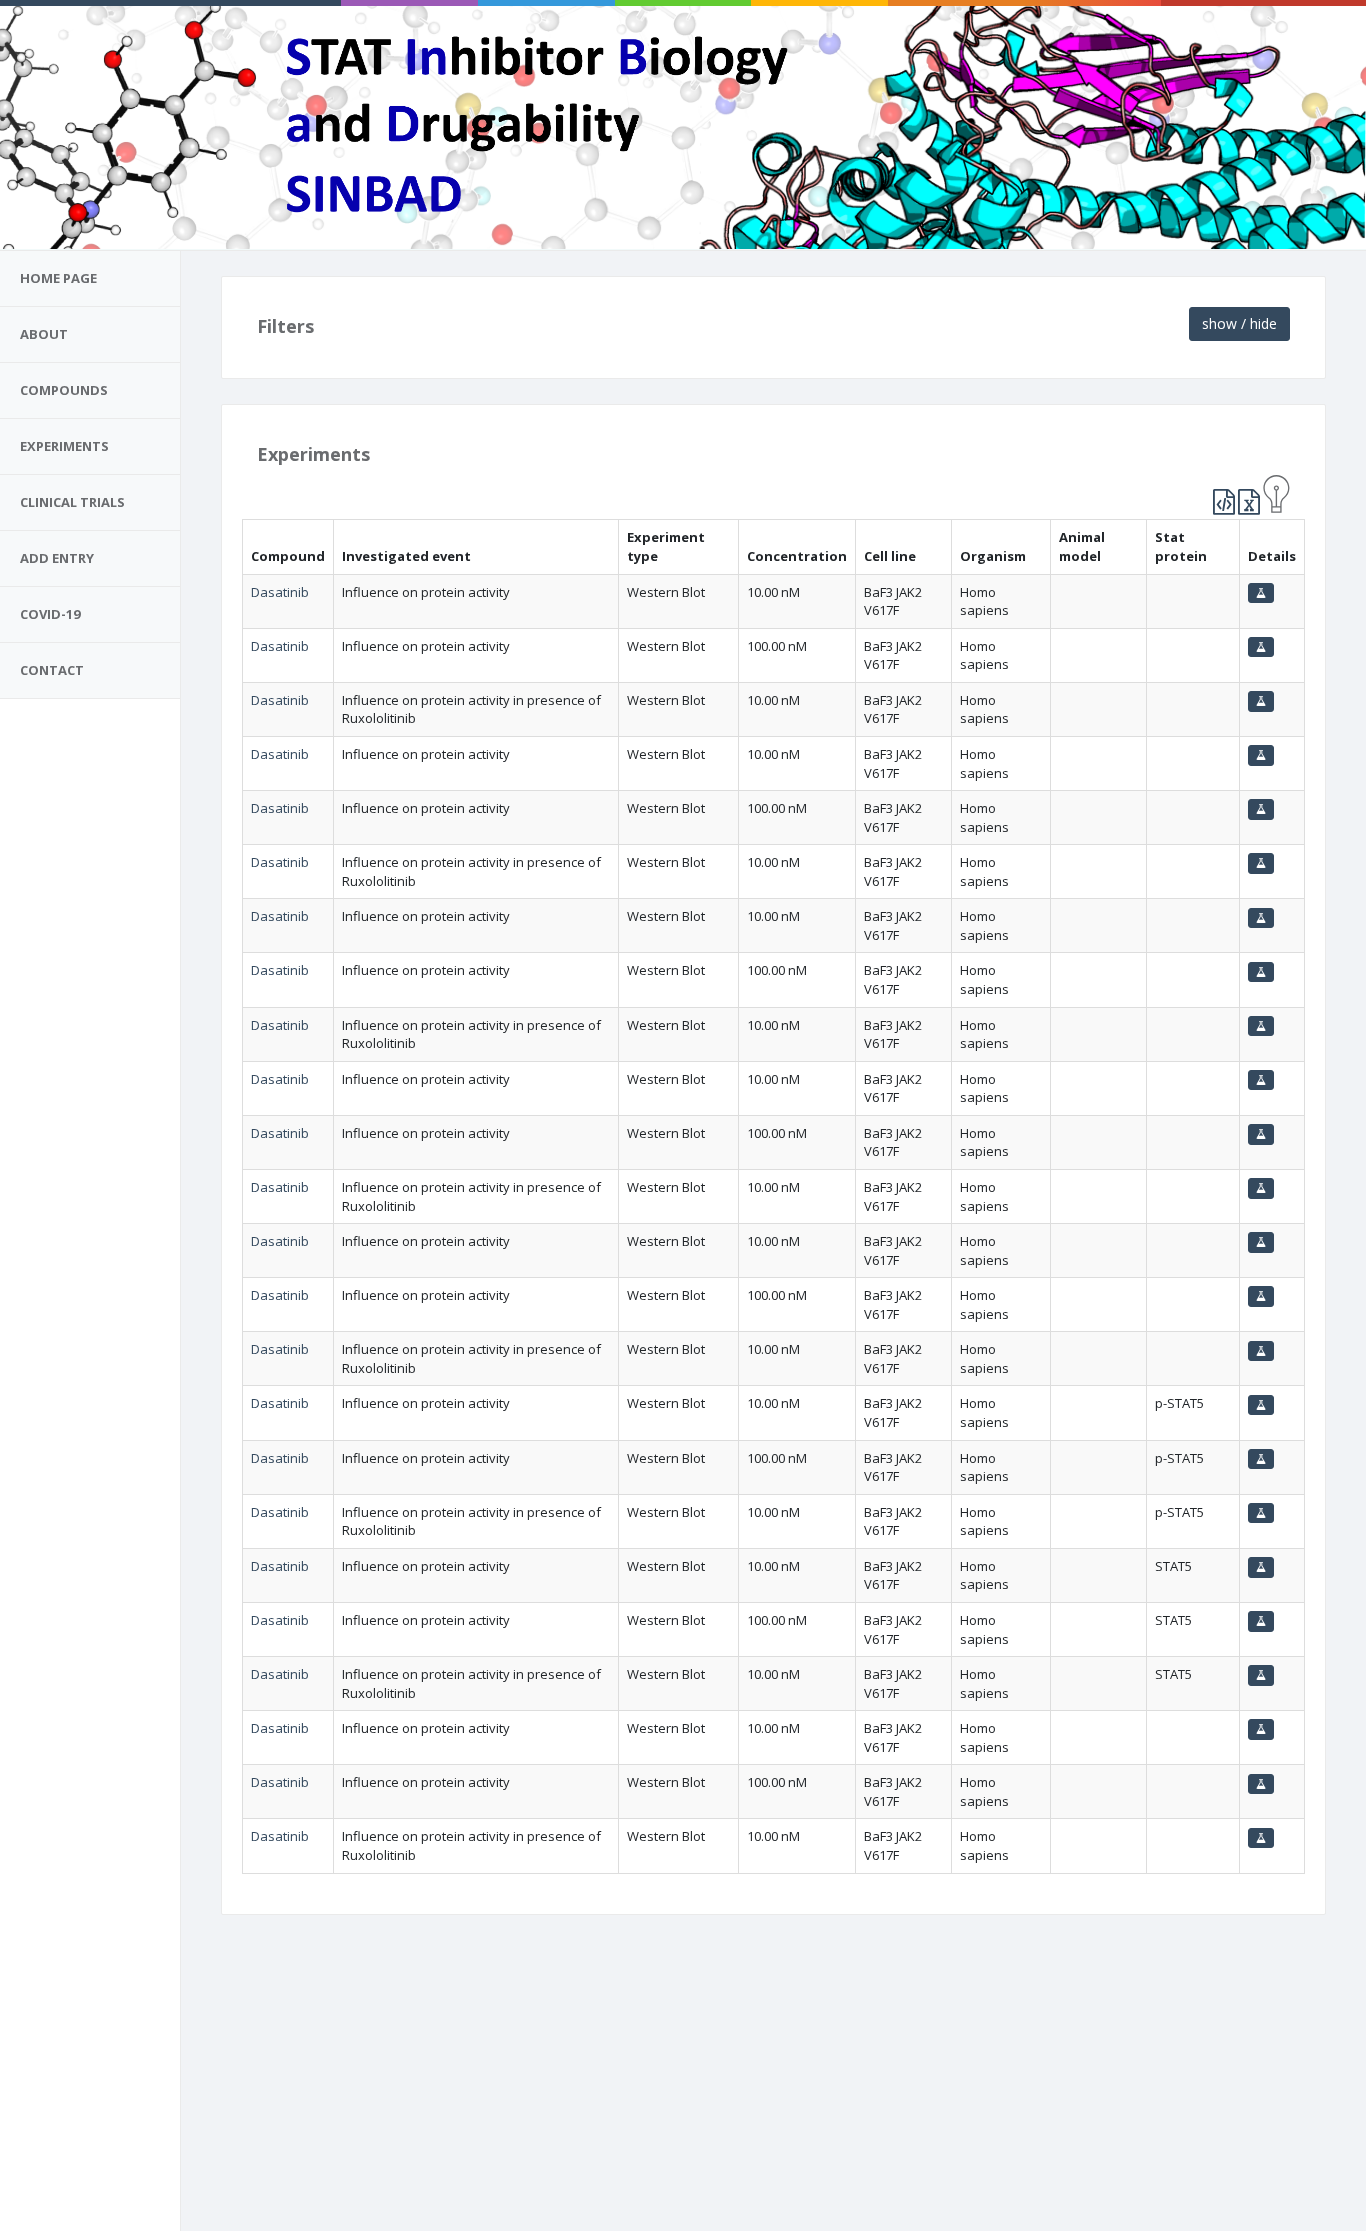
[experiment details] (1261, 593)
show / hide (1239, 323)
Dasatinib (280, 592)
